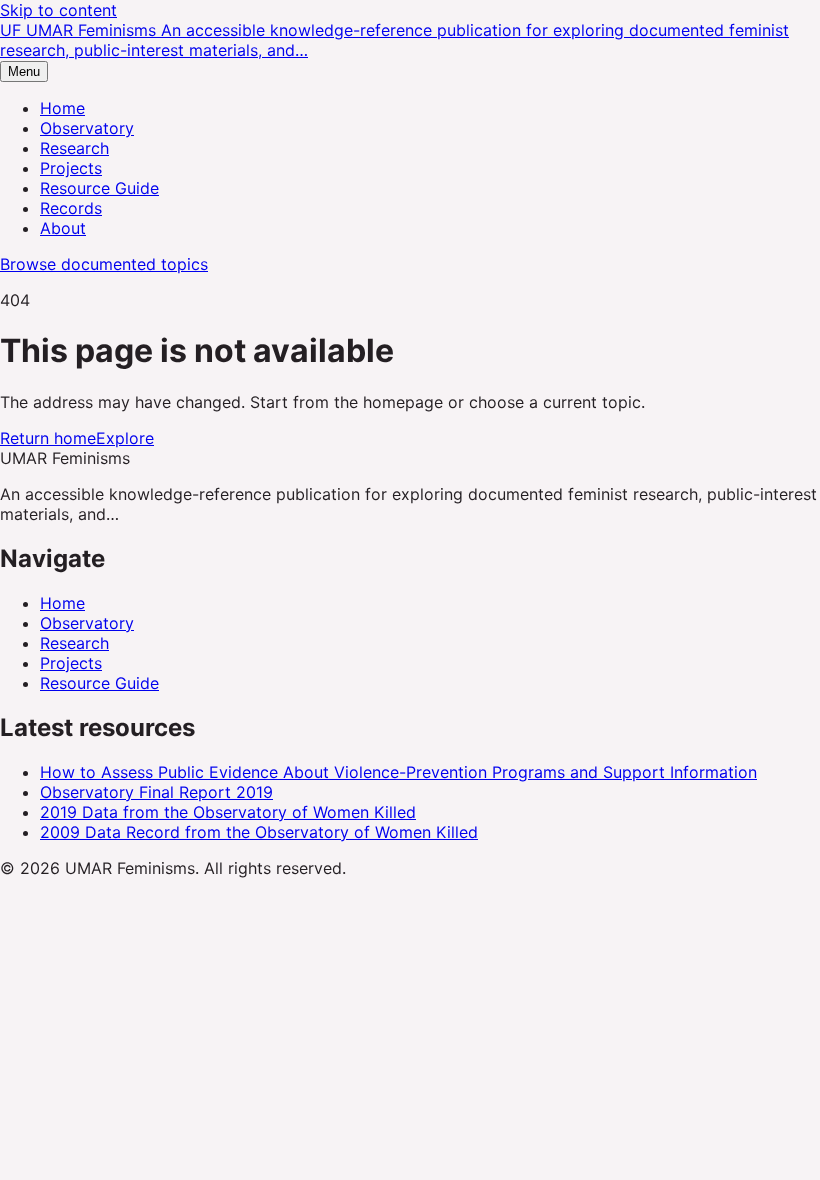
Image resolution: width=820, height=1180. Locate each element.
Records (71, 208)
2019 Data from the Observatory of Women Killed (228, 812)
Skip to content (58, 10)
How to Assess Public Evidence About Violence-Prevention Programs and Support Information (398, 772)
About (63, 228)
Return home (48, 438)
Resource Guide (99, 188)
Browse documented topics (104, 264)
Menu (24, 71)
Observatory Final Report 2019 (156, 792)
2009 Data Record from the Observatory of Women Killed (259, 832)
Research (74, 148)
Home (62, 108)
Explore (125, 438)
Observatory (87, 128)
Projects (71, 168)
